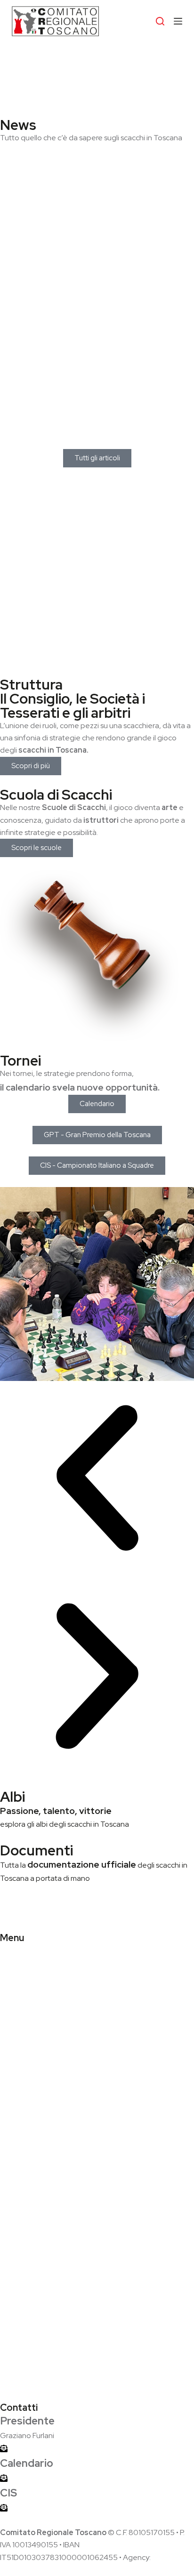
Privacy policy (23, 2371)
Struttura (31, 684)
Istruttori (14, 2098)
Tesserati (16, 2019)
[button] (97, 1480)
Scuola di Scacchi (56, 794)
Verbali (12, 2235)
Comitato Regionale (34, 1994)
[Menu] (178, 21)
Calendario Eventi (30, 2140)
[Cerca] (160, 21)
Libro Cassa (20, 2259)
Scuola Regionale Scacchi (43, 2073)
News (18, 125)
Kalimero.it (169, 2557)
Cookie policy (23, 2384)
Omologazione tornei (36, 2152)
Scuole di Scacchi (29, 2085)
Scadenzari (19, 2165)
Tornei (20, 1060)
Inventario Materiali (32, 2272)
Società (13, 2007)
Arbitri (10, 2032)
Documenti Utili (25, 2247)
